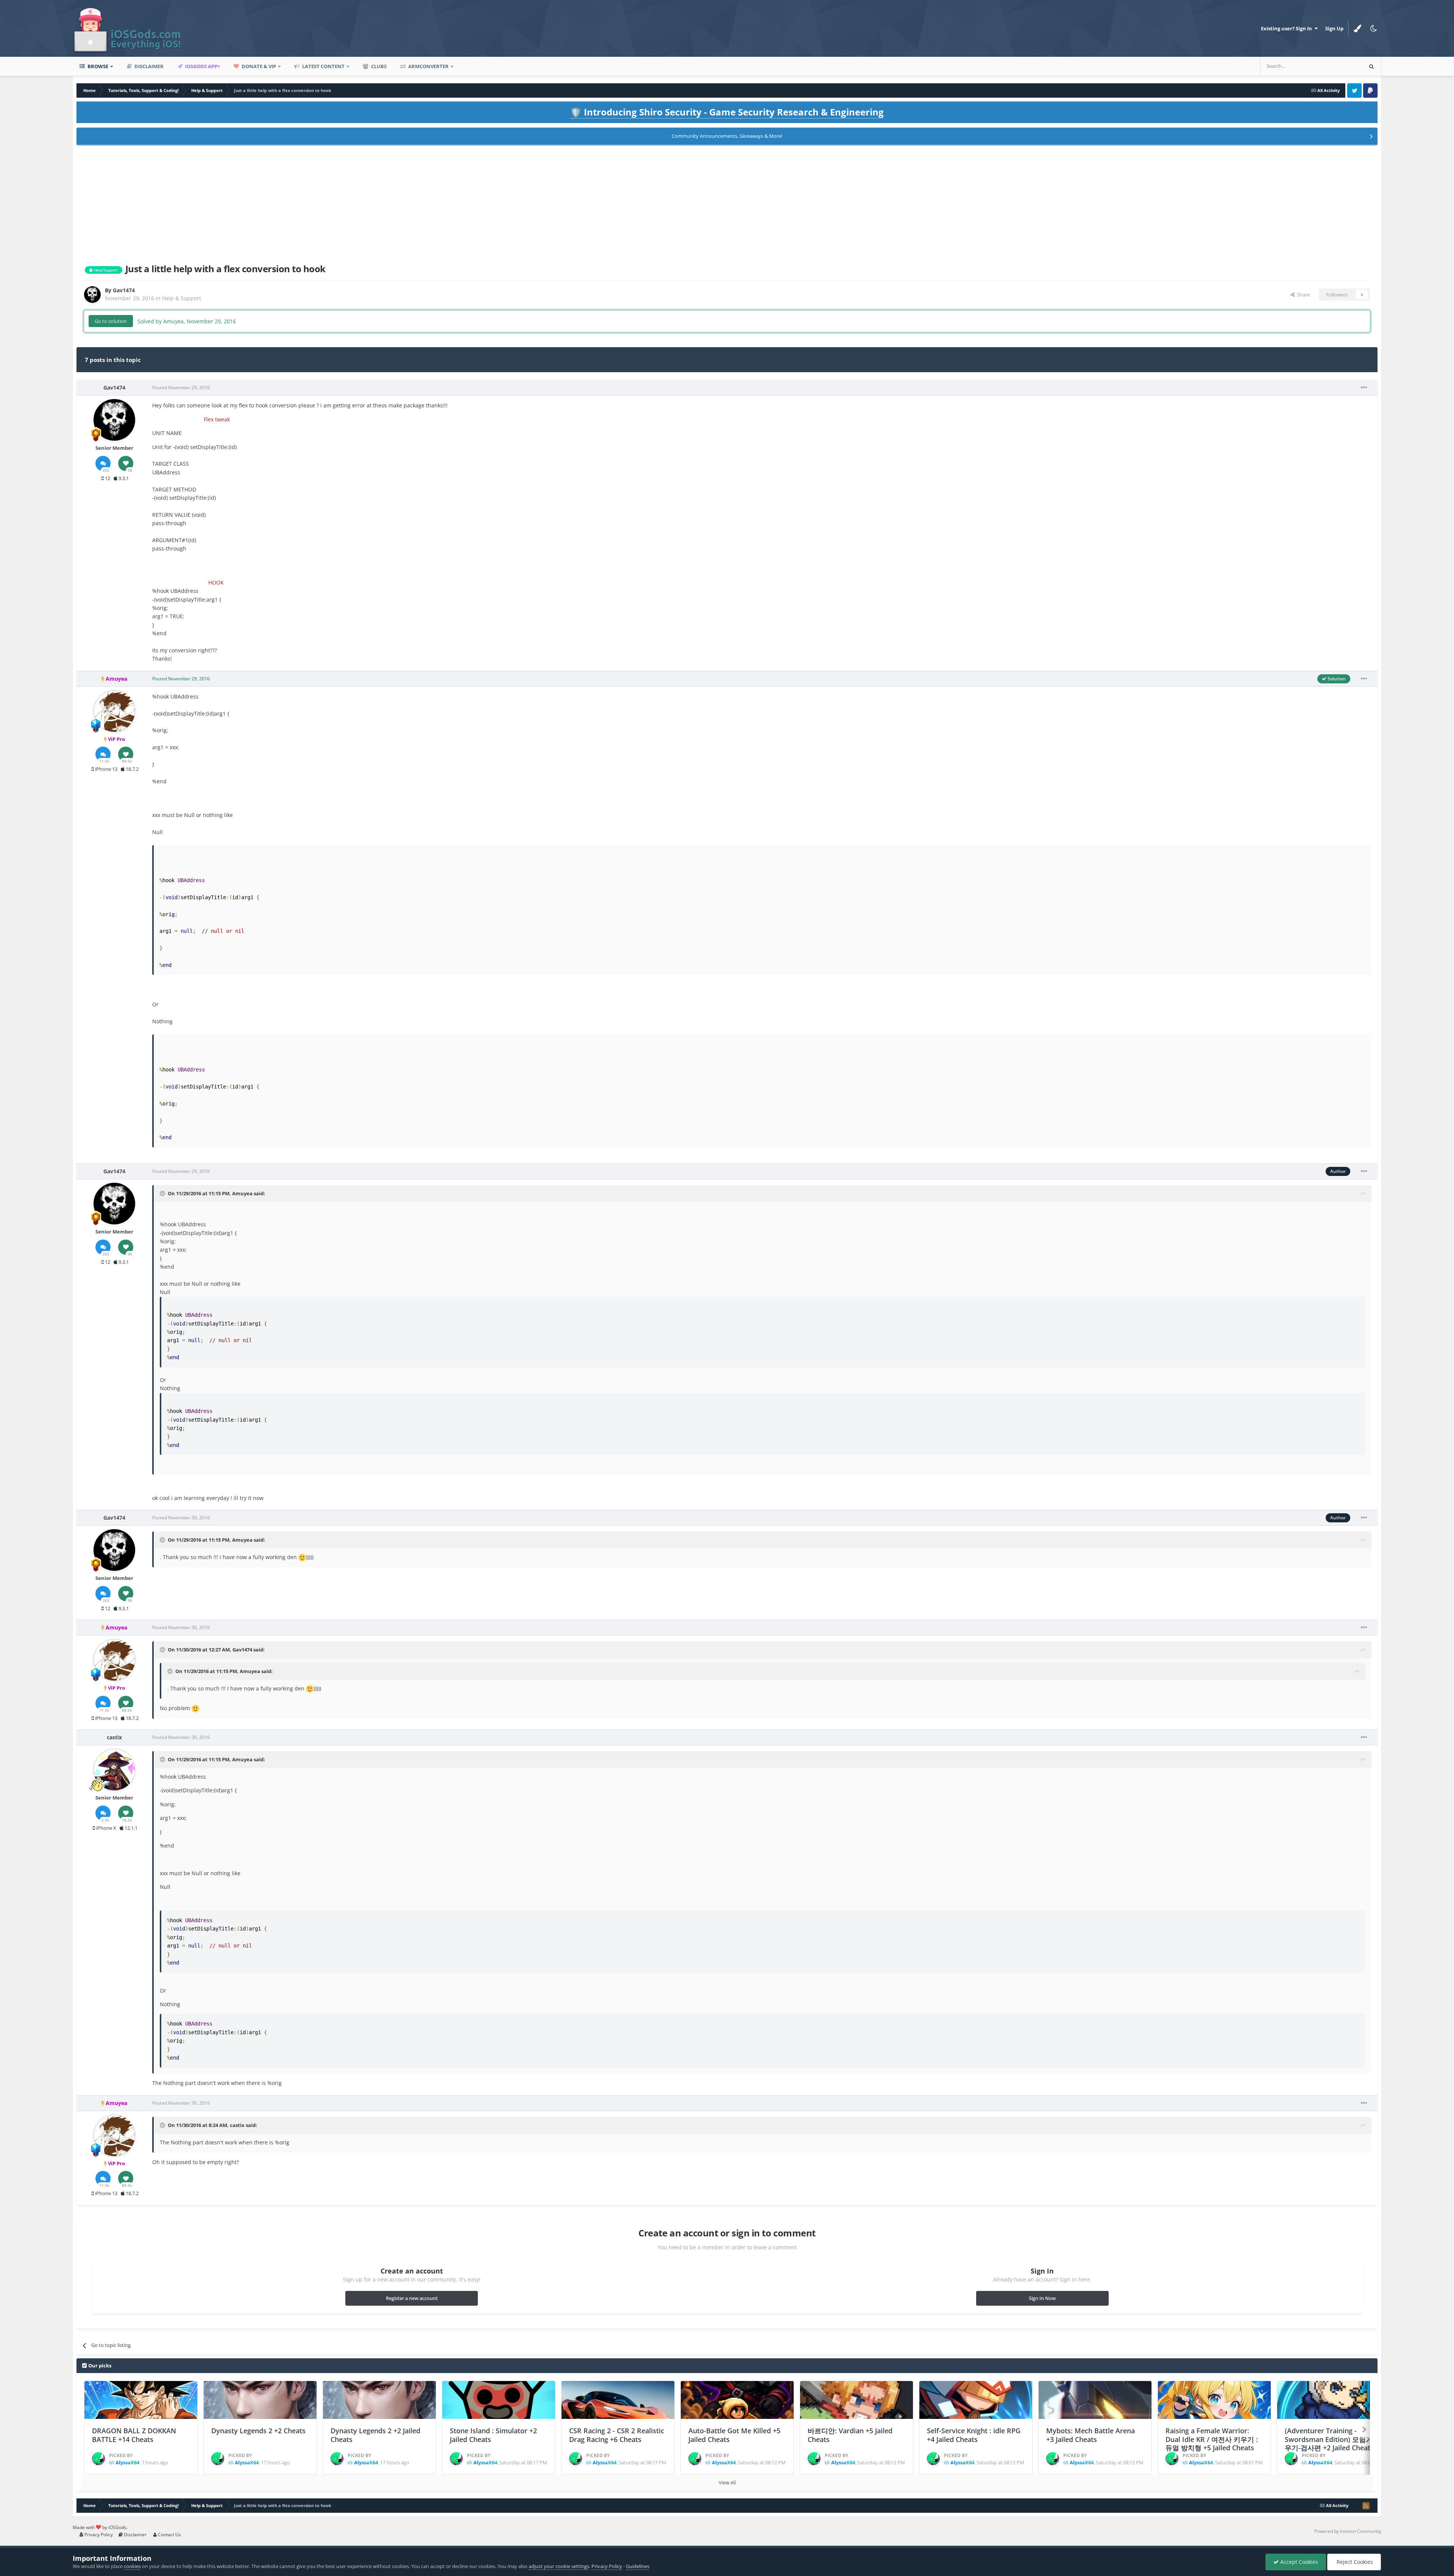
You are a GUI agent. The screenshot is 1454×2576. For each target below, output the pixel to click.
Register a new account (412, 2298)
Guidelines (638, 2566)
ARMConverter (428, 66)
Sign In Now (1042, 2298)
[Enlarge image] (302, 1557)
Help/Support (105, 270)
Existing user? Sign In (1288, 28)
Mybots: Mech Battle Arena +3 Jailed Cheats (1090, 2435)
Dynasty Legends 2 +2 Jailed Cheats (375, 2435)
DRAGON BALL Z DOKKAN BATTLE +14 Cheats (134, 2435)
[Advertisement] (727, 203)
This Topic (1341, 66)
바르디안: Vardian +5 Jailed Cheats (850, 2435)
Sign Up (1334, 28)
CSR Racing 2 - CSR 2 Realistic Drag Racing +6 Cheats (617, 2435)
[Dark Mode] (1373, 28)
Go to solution (111, 321)
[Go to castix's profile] (114, 1770)
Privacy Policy (98, 2535)
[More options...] (1364, 388)
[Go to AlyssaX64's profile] (98, 2459)
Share (1302, 295)
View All (727, 2482)
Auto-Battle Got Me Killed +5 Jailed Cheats (734, 2435)
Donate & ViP (258, 66)
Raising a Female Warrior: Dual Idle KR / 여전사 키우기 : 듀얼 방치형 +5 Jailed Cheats (1212, 2439)
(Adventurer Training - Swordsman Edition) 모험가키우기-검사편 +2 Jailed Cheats (1332, 2439)
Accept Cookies (1298, 2562)
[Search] (1371, 66)
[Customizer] (1357, 28)
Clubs (378, 66)
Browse (97, 66)
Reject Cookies (1354, 2562)
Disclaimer (148, 66)
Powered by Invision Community (1348, 2531)
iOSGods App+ (202, 66)
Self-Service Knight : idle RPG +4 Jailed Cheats (974, 2435)
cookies (132, 2566)
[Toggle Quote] (163, 1193)
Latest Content (323, 66)
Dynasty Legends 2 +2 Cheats (258, 2431)
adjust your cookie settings (559, 2566)
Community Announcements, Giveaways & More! (727, 136)
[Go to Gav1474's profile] (92, 295)
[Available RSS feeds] (1366, 2506)
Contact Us (169, 2535)
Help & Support (182, 298)
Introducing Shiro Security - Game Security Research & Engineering (727, 112)
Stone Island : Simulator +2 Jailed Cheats (493, 2435)
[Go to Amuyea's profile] (114, 711)
